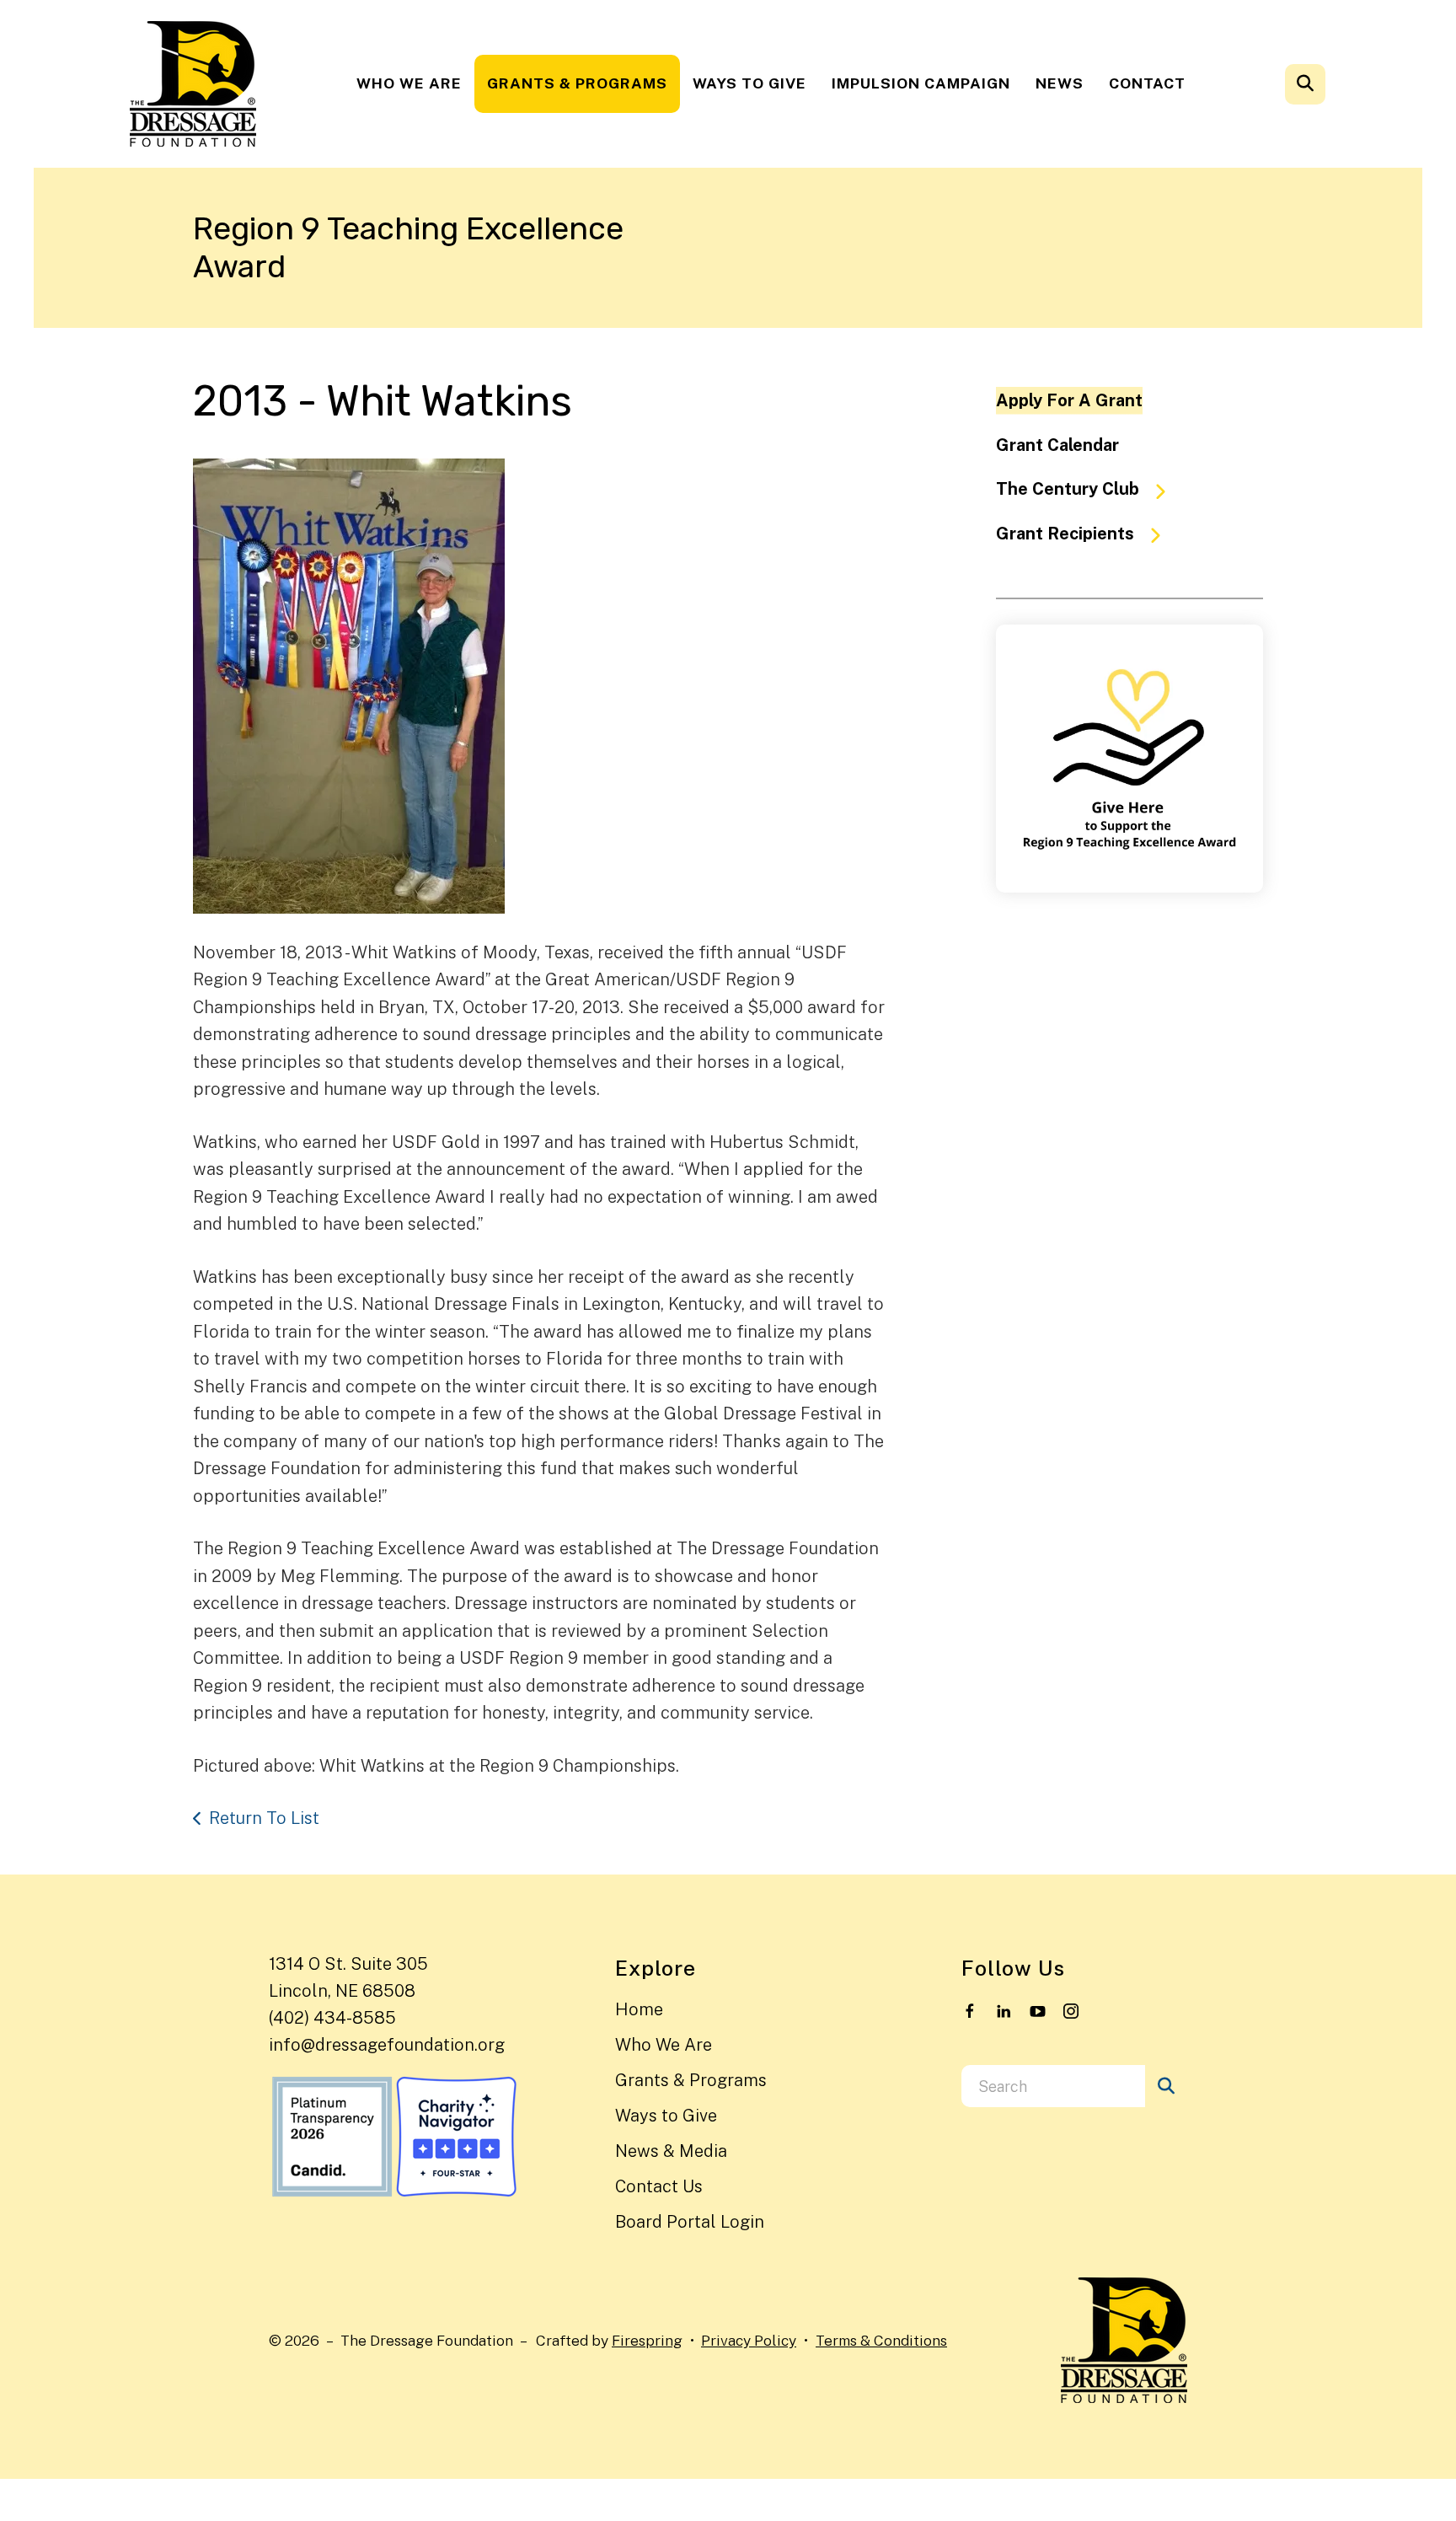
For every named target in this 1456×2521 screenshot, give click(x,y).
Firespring (647, 2340)
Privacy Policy (749, 2340)
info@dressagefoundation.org (387, 2045)
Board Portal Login (690, 2222)
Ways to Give (749, 83)
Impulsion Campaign (921, 83)
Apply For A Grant (1069, 400)
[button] (1305, 84)
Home (639, 2009)
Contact (1147, 83)
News (1060, 83)
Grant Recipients (1065, 534)
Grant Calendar (1057, 445)
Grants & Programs (577, 83)
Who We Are (409, 83)
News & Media (671, 2151)
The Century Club (1068, 489)
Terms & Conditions (881, 2340)
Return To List (264, 1818)
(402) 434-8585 (332, 2018)
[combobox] (1328, 84)
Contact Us (659, 2186)
